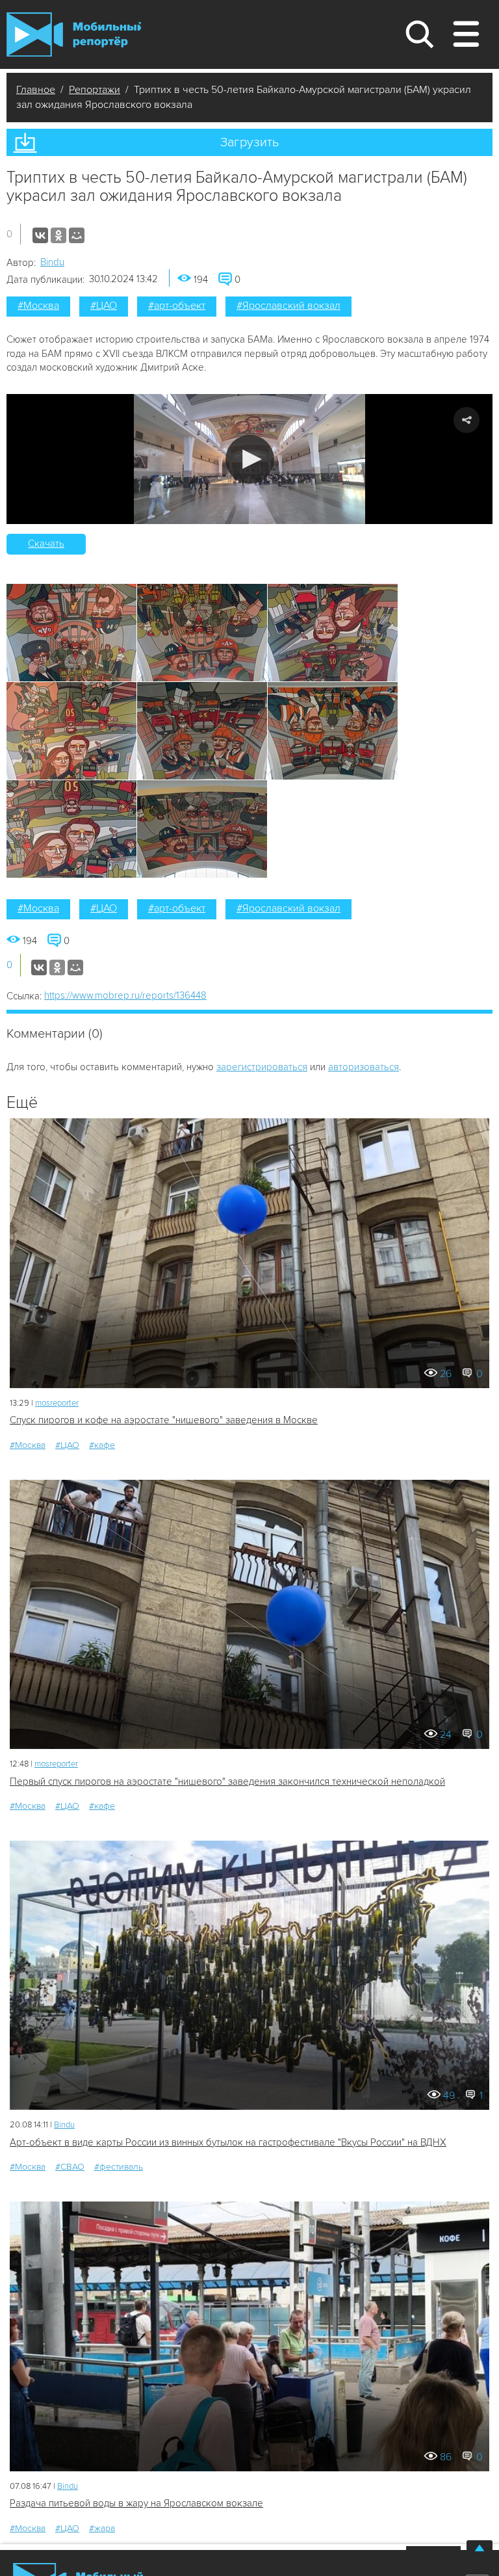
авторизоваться (364, 1067)
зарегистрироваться (262, 1067)
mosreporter (57, 1403)
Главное (36, 90)
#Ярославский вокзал (288, 306)
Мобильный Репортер (74, 34)
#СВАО (70, 2167)
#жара (102, 2528)
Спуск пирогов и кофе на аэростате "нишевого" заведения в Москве (164, 1420)
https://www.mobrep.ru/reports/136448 (125, 995)
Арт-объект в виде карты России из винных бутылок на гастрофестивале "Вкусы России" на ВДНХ (228, 2142)
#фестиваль (119, 2167)
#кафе (102, 1445)
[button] (250, 459)
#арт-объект (177, 306)
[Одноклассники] (58, 235)
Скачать (46, 544)
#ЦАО (104, 306)
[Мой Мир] (77, 235)
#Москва (38, 306)
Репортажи (95, 90)
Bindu (52, 262)
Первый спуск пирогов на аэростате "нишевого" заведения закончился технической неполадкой (227, 1781)
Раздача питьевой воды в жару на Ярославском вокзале (136, 2503)
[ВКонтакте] (40, 235)
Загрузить (249, 142)
